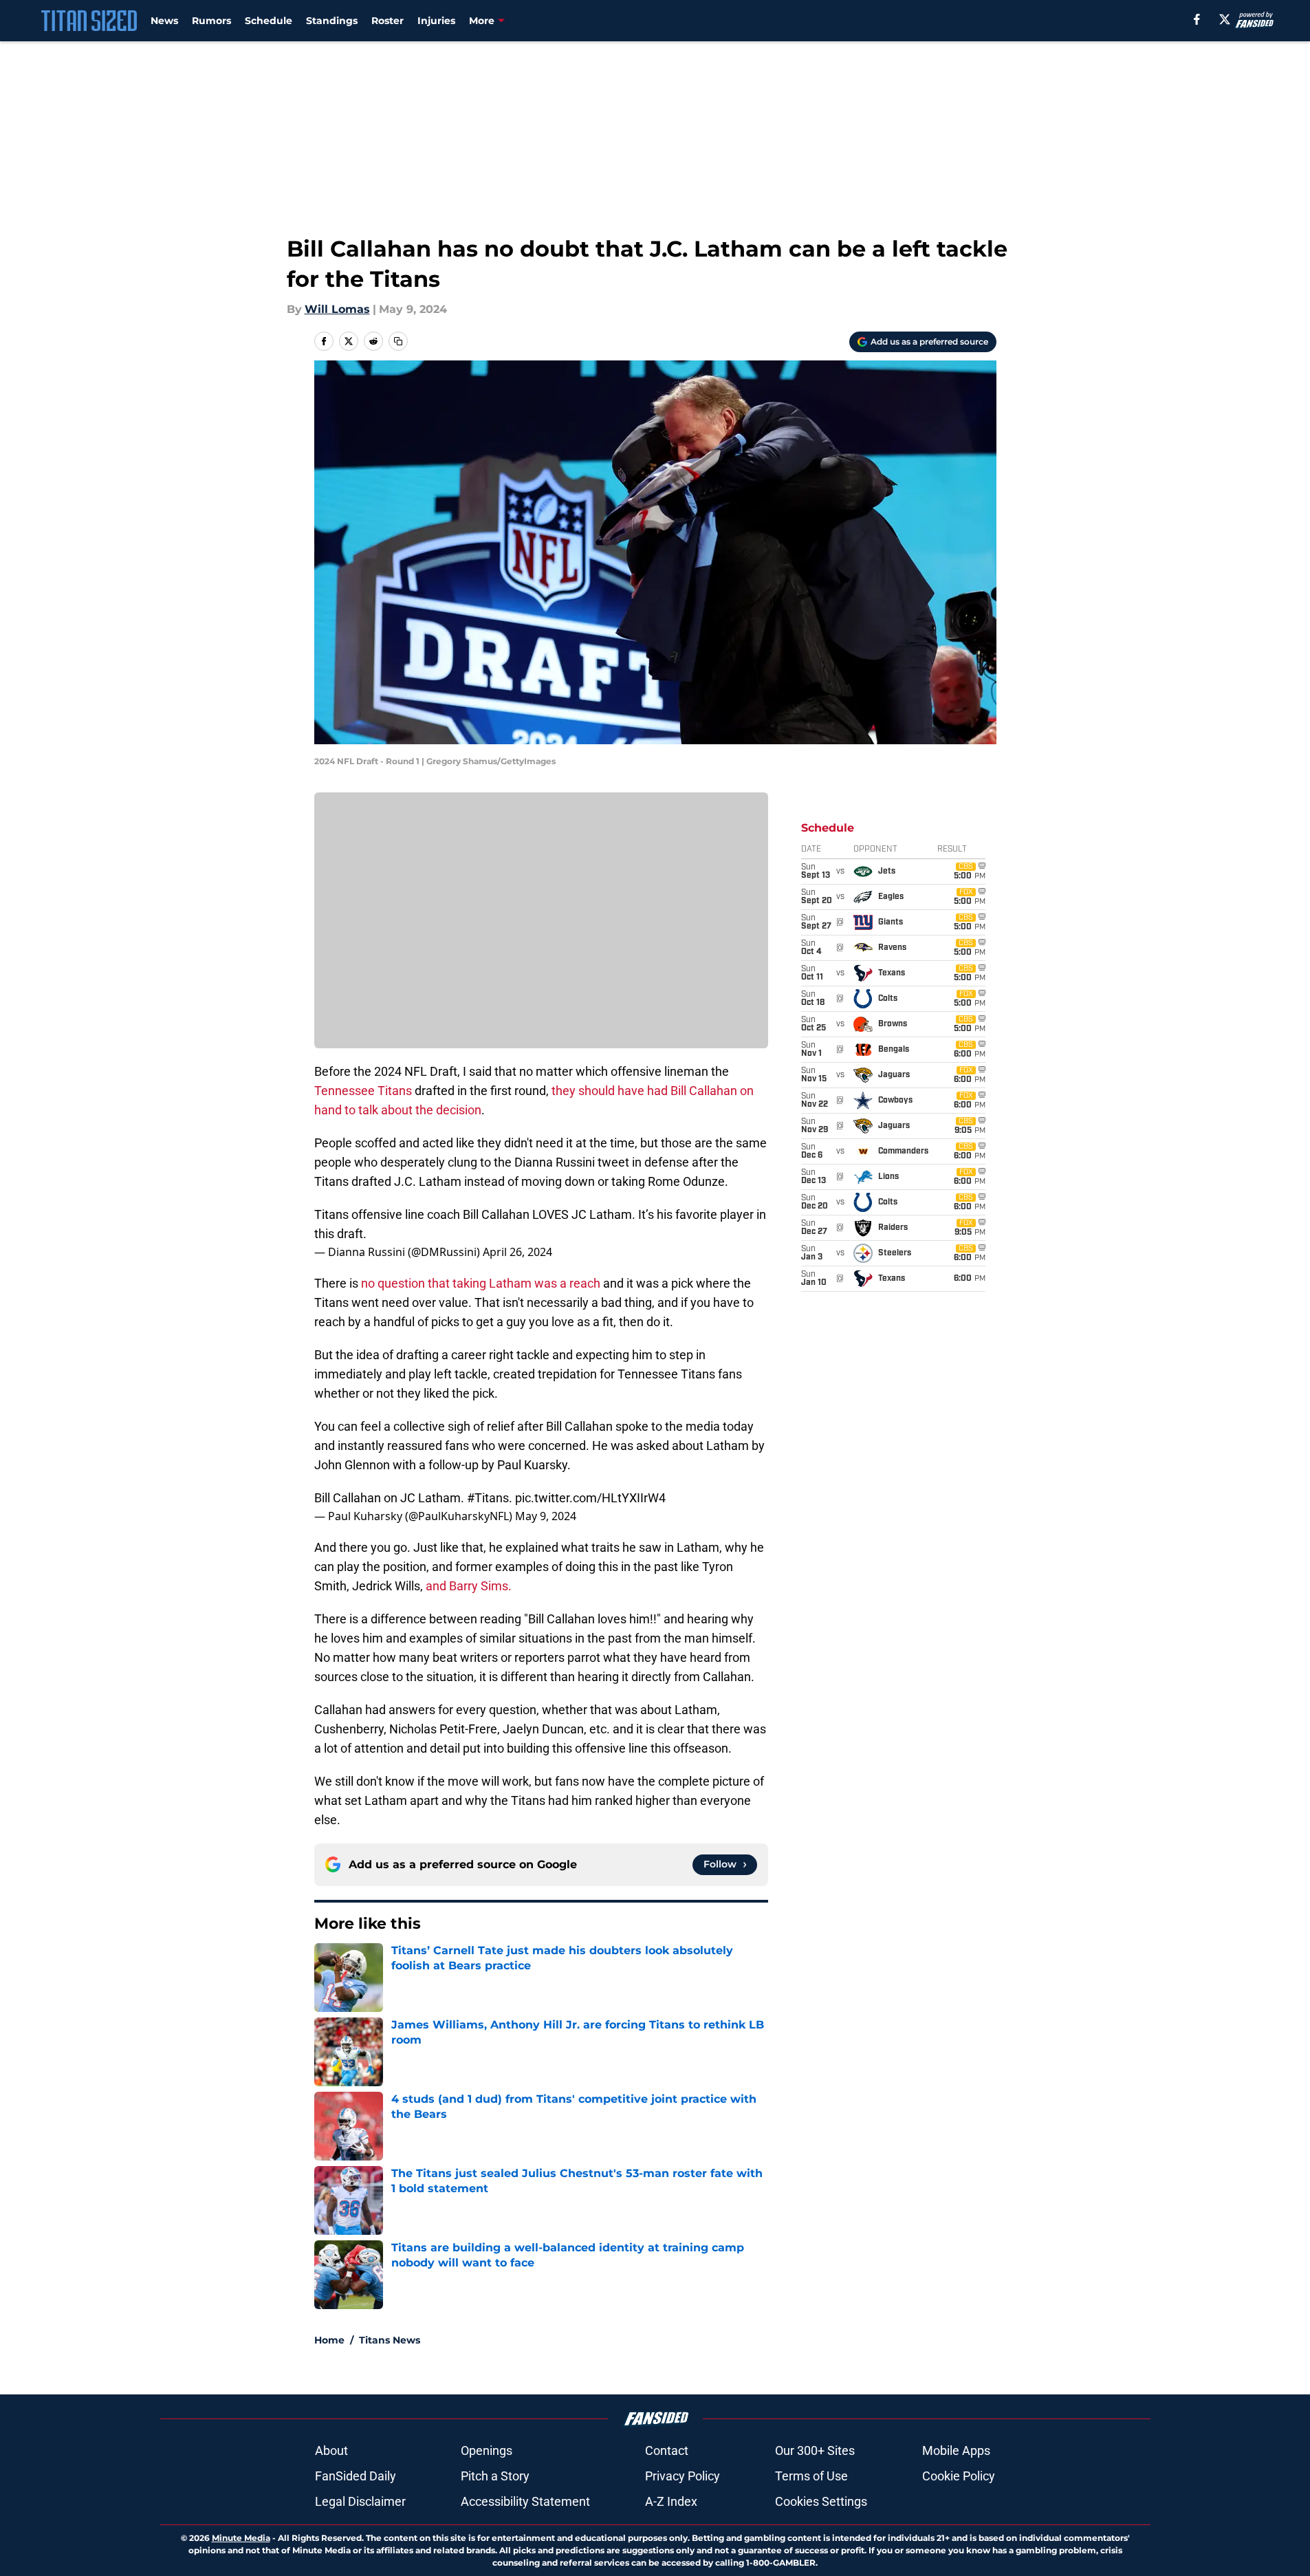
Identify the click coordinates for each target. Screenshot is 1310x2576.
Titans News (390, 2340)
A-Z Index (671, 2501)
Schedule (269, 21)
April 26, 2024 (517, 1252)
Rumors (211, 21)
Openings (487, 2450)
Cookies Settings (821, 2501)
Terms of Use (811, 2476)
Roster (387, 21)
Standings (332, 21)
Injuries (436, 21)
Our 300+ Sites (815, 2450)
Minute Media (241, 2538)
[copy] (398, 341)
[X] (1225, 19)
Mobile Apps (956, 2450)
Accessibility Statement (525, 2501)
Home (329, 2340)
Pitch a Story (495, 2476)
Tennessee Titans (363, 1091)
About (331, 2450)
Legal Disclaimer (360, 2501)
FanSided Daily (356, 2476)
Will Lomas (337, 309)
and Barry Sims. (469, 1586)
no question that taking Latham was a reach (482, 1283)
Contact (667, 2450)
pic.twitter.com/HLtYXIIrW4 (590, 1498)
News (164, 21)
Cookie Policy (959, 2476)
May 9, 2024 (546, 1516)
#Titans (488, 1498)
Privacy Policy (683, 2476)
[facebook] (1197, 19)
